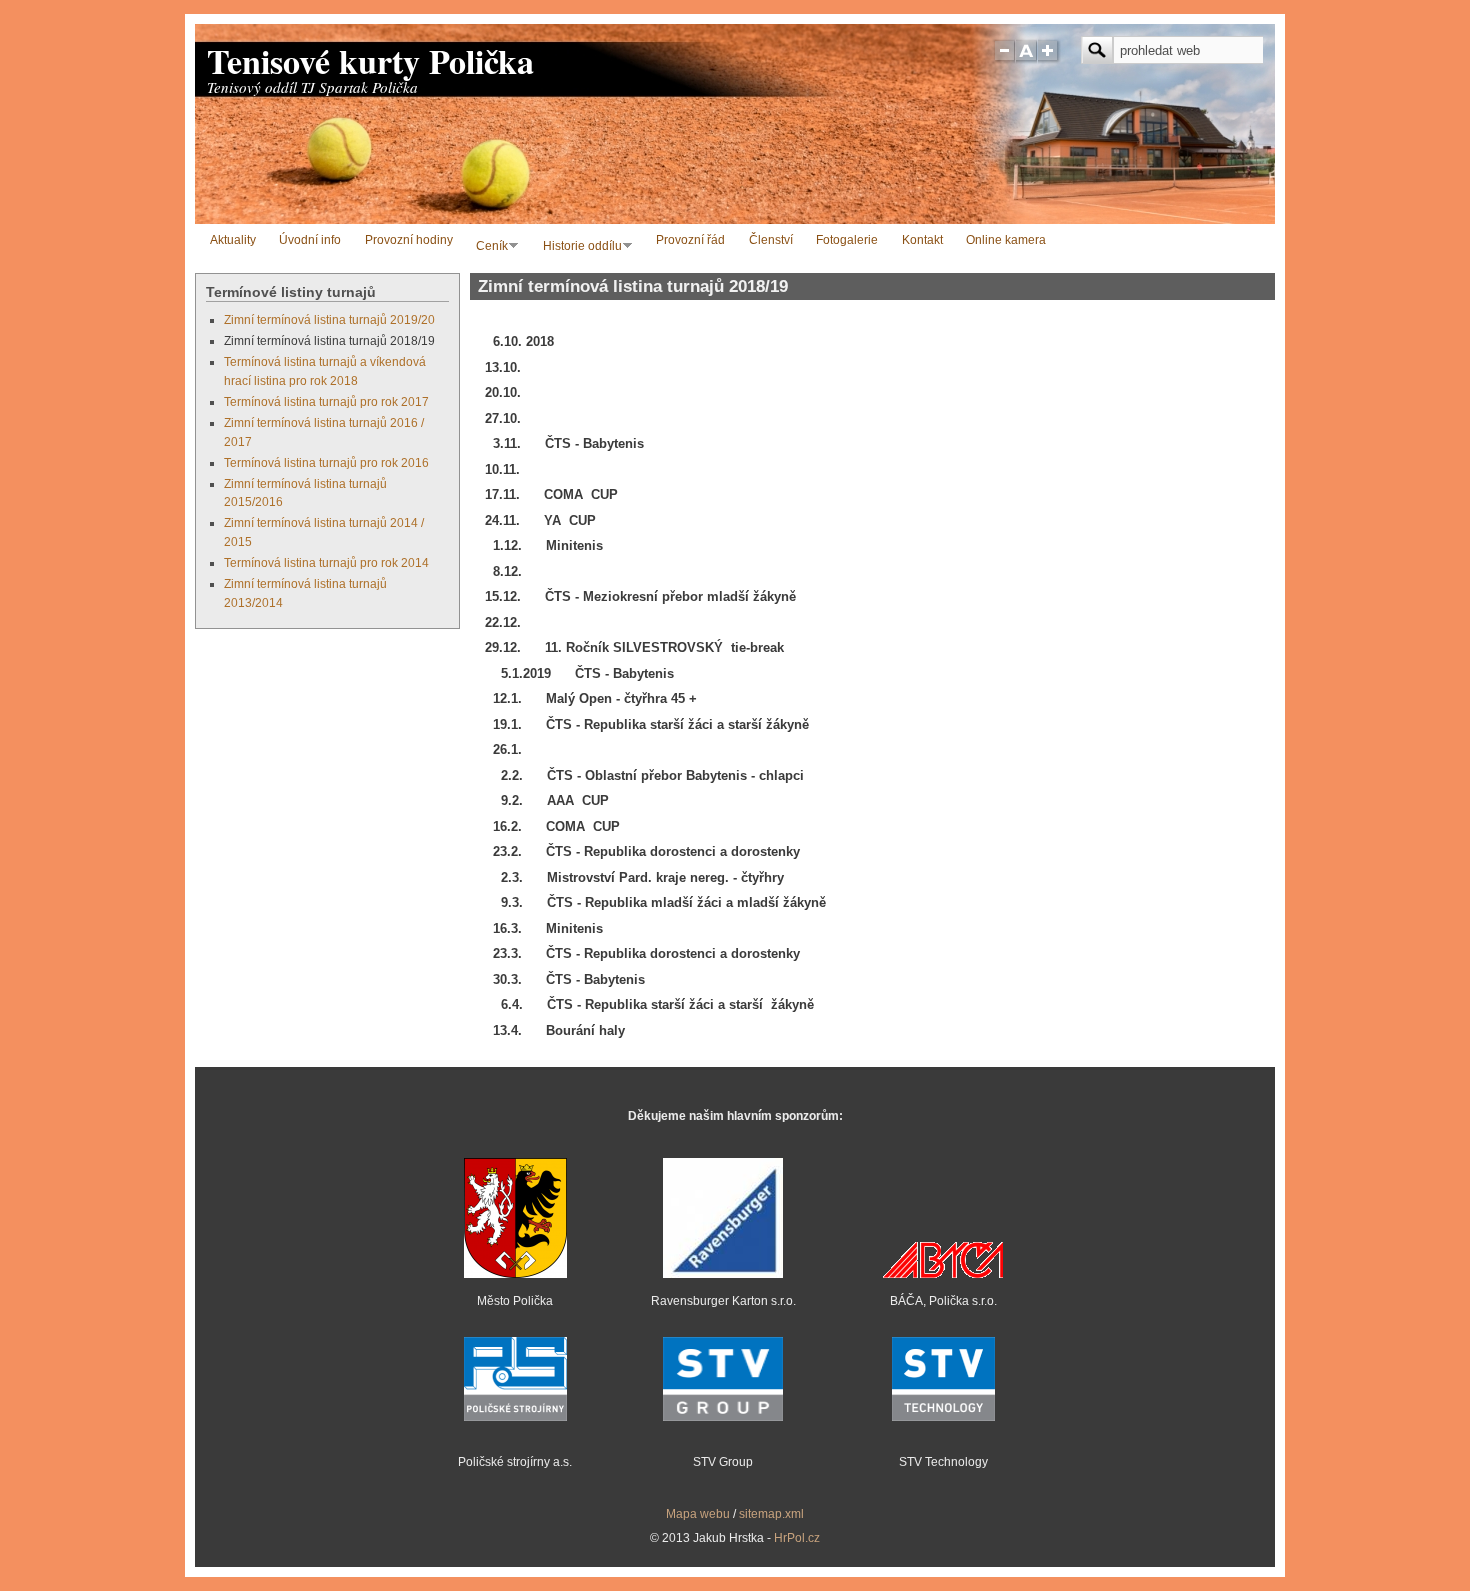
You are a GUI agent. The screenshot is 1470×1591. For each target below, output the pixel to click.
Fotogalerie (847, 239)
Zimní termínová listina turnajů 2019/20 (329, 319)
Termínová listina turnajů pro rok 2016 (326, 462)
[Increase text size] (1049, 59)
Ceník (488, 247)
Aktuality (233, 239)
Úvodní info (310, 239)
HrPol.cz (797, 1537)
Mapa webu (698, 1513)
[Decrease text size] (1004, 59)
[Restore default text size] (1026, 59)
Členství (771, 239)
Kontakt (922, 239)
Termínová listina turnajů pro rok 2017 (326, 401)
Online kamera (1006, 239)
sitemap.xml (771, 1513)
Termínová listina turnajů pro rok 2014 (326, 562)
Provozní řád (690, 239)
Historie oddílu (578, 247)
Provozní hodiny (409, 239)
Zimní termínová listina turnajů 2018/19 (329, 340)
